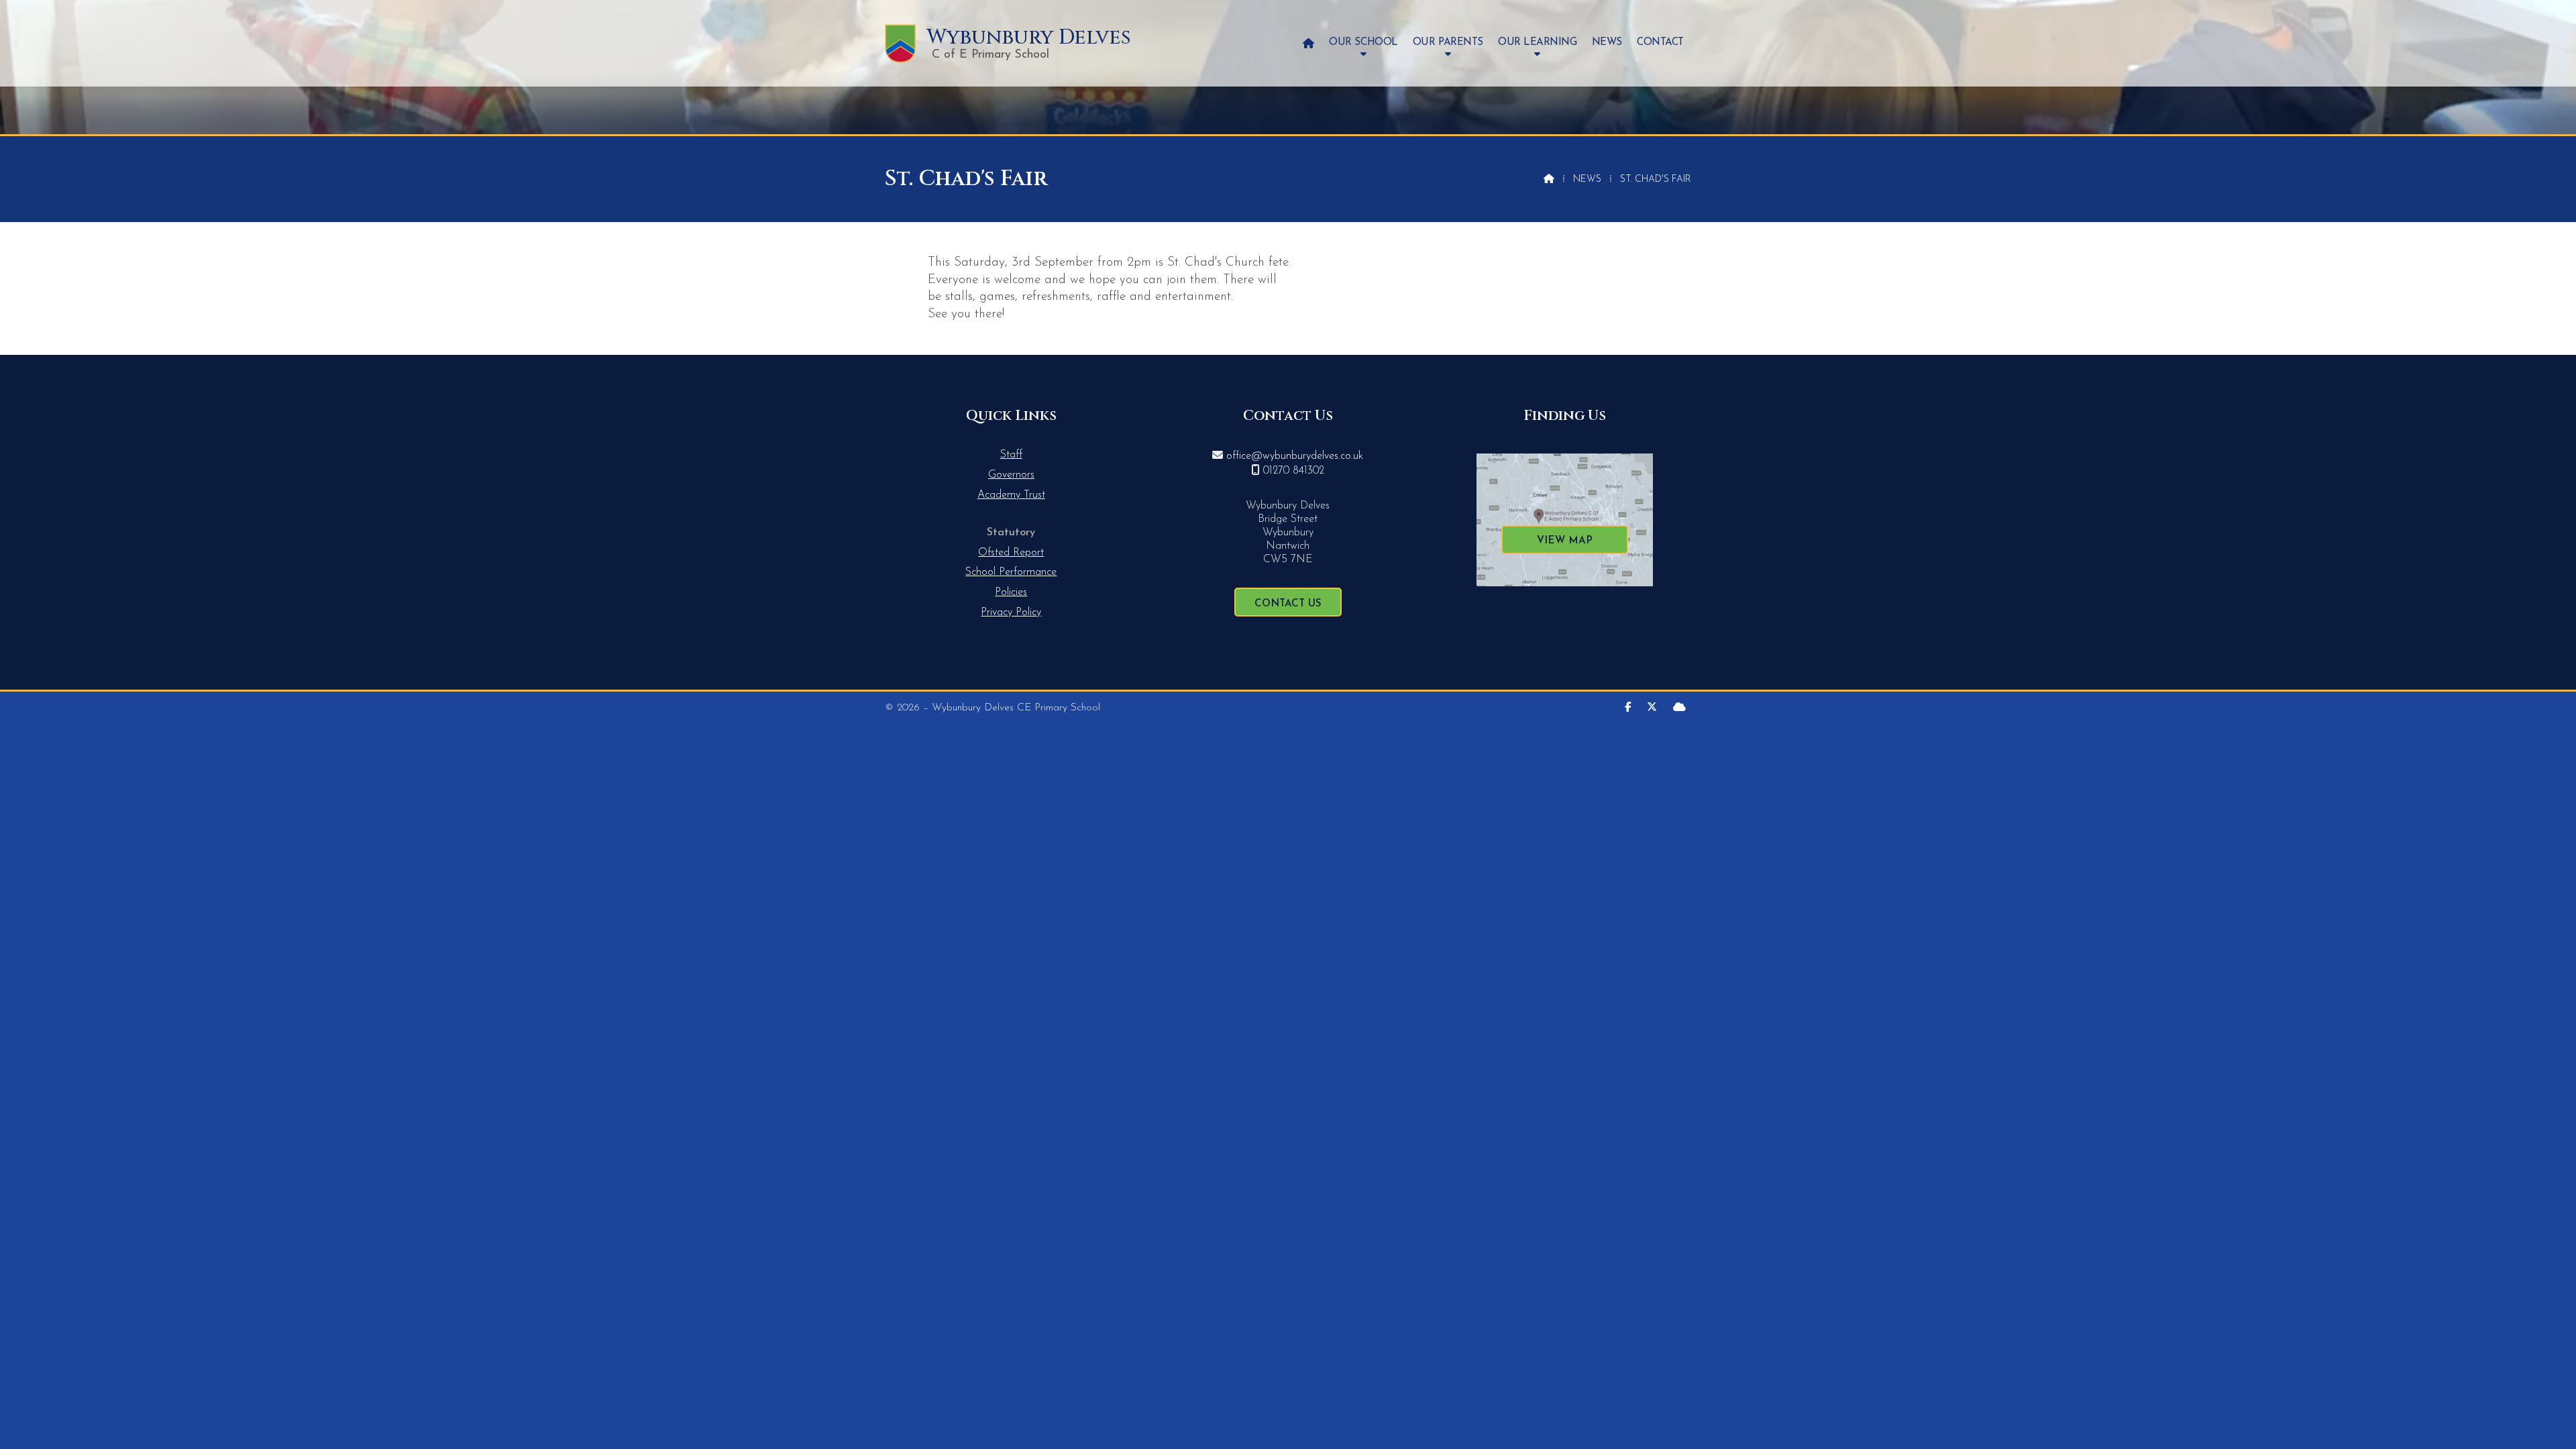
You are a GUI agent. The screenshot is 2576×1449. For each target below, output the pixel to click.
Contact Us (1288, 604)
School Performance (1011, 572)
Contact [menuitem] (1660, 43)
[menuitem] (1308, 43)
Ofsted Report (1011, 553)
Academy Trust (1011, 495)
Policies (1011, 592)
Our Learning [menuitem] (1537, 43)
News (1587, 179)
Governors (1011, 475)
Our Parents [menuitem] (1448, 43)
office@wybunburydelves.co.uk (1295, 456)
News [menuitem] (1607, 43)
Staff (1011, 455)
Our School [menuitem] (1363, 43)
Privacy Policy (1011, 612)
